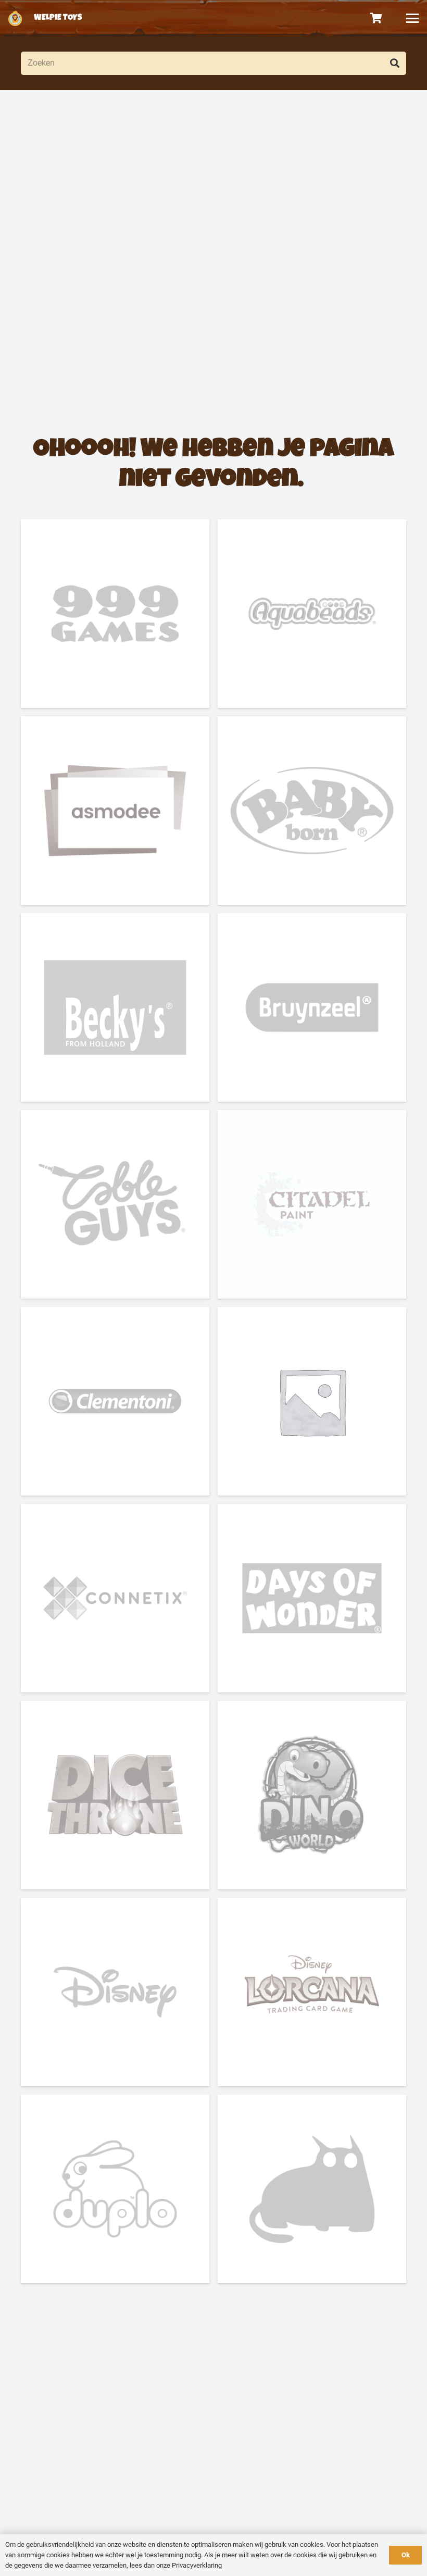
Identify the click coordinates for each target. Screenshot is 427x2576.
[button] (412, 18)
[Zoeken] (394, 63)
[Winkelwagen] (376, 18)
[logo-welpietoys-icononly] (15, 18)
